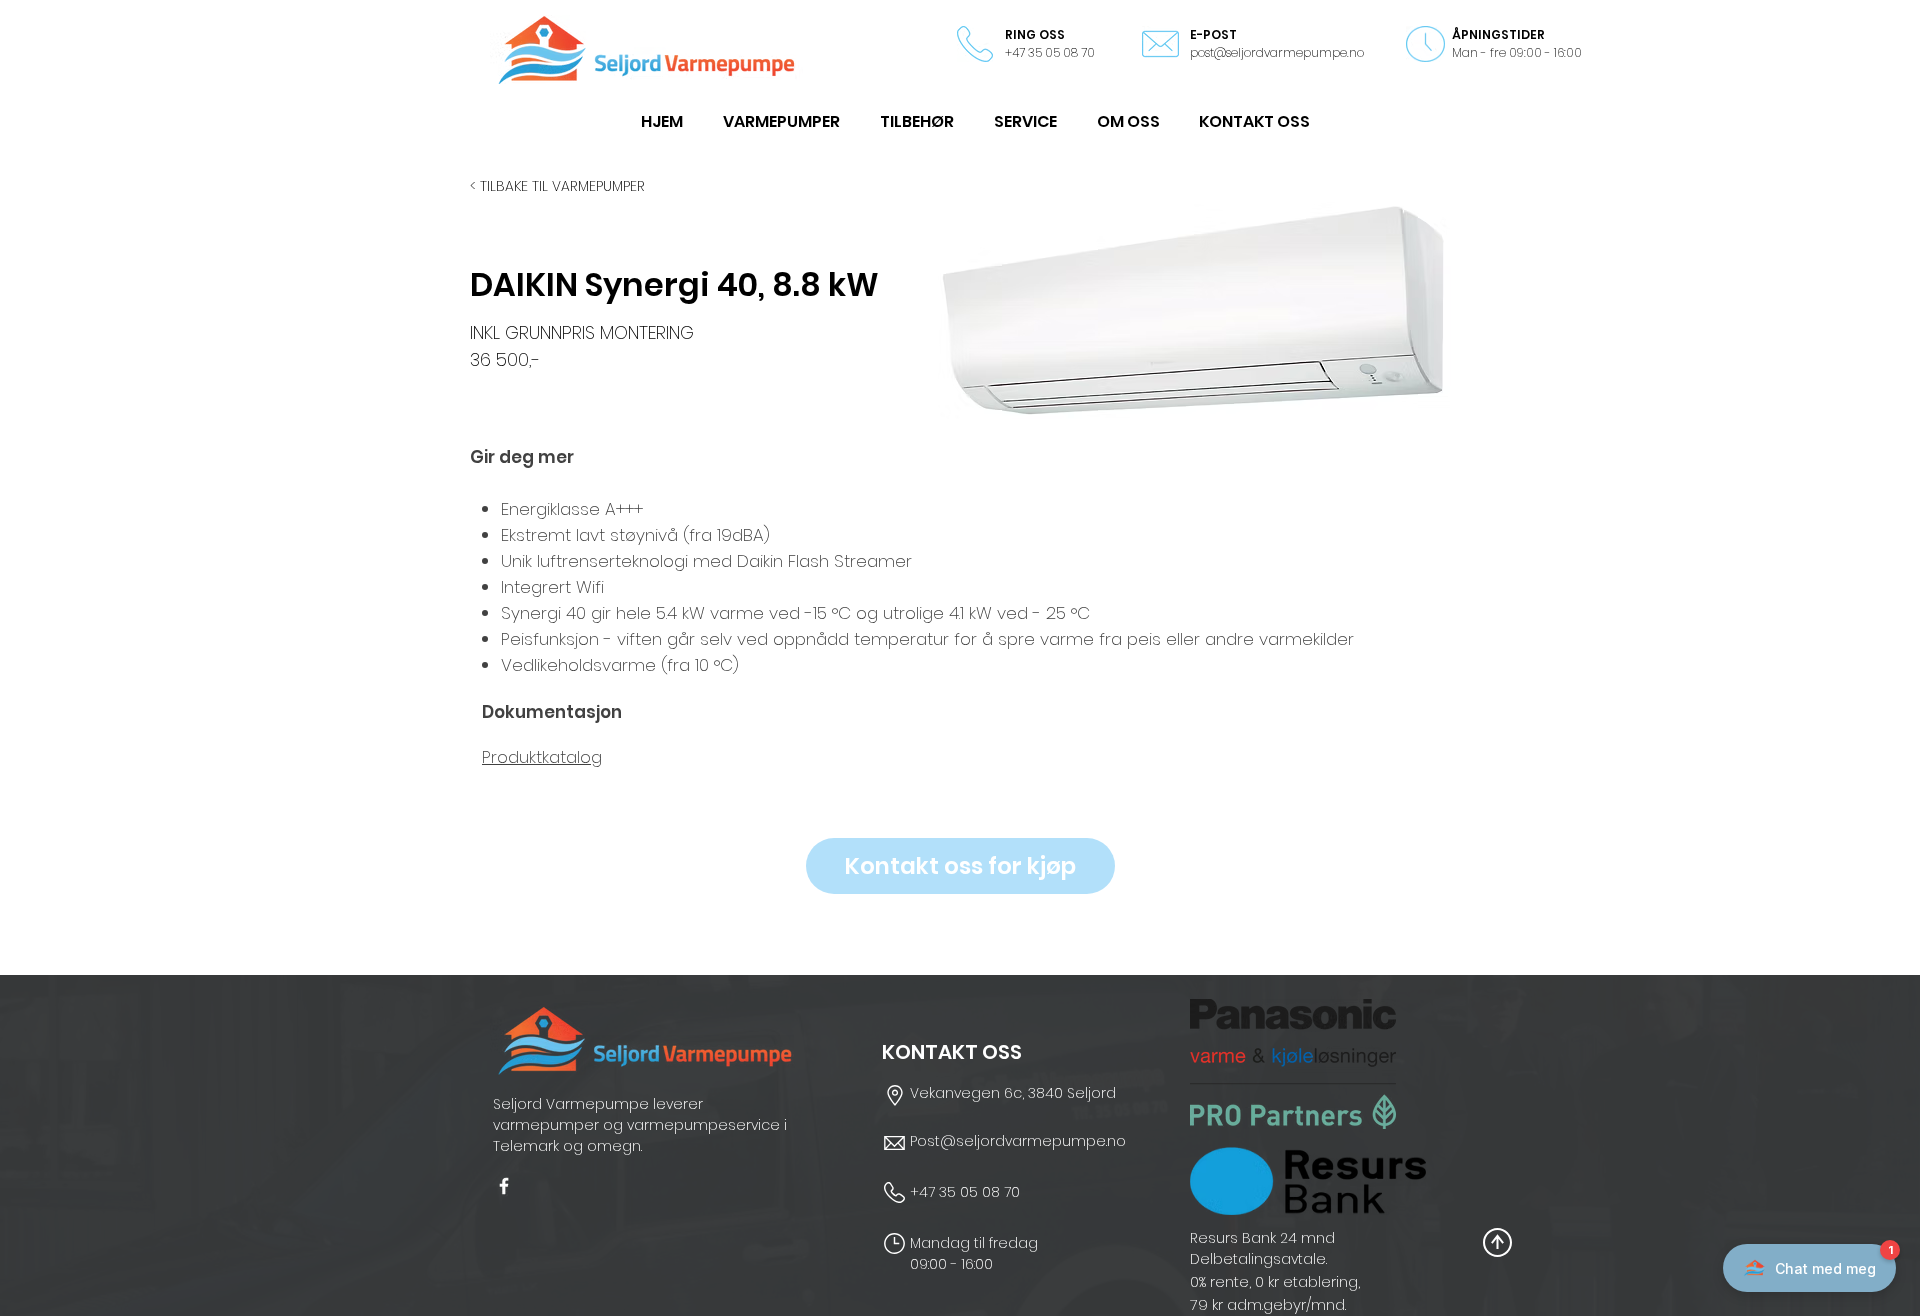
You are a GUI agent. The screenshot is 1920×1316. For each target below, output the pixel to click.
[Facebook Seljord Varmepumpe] (504, 1186)
